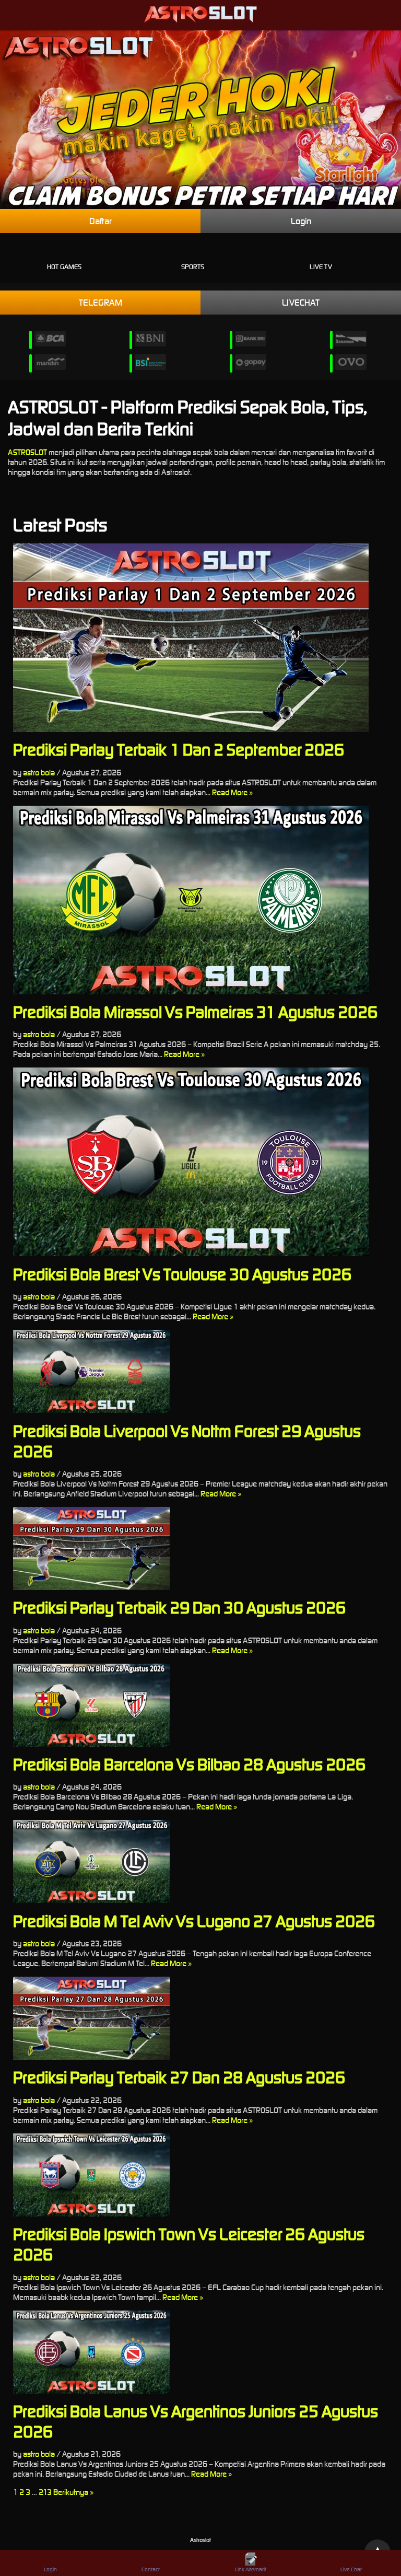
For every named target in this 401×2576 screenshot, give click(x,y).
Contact (151, 2569)
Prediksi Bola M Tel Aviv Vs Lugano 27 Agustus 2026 (194, 1921)
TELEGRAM (101, 303)
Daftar (101, 221)
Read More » (232, 792)
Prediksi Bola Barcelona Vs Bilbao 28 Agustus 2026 (189, 1764)
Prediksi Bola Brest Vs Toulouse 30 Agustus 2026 (182, 1274)
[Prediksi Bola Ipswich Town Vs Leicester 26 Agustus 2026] (200, 2175)
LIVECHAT (301, 303)
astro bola (39, 773)
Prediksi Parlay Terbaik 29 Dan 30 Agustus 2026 (179, 1608)
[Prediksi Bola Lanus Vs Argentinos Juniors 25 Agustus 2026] (200, 2352)
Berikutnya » (73, 2492)
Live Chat (351, 2569)
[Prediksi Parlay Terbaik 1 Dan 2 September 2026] (200, 638)
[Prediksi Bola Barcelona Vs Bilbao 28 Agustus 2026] (200, 1705)
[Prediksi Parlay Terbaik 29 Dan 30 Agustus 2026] (200, 1548)
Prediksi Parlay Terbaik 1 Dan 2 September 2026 (179, 750)
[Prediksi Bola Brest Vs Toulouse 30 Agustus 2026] (200, 1162)
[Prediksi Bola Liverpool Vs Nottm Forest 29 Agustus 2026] (200, 1371)
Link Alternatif (251, 2569)
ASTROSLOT (27, 452)
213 (45, 2492)
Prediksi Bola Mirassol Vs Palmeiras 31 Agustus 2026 (195, 1012)
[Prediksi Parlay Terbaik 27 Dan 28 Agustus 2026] (200, 2018)
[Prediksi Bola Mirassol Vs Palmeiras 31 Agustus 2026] (200, 900)
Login (301, 221)
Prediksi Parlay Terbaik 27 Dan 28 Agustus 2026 (179, 2077)
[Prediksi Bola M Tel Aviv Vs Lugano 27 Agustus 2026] (200, 1861)
